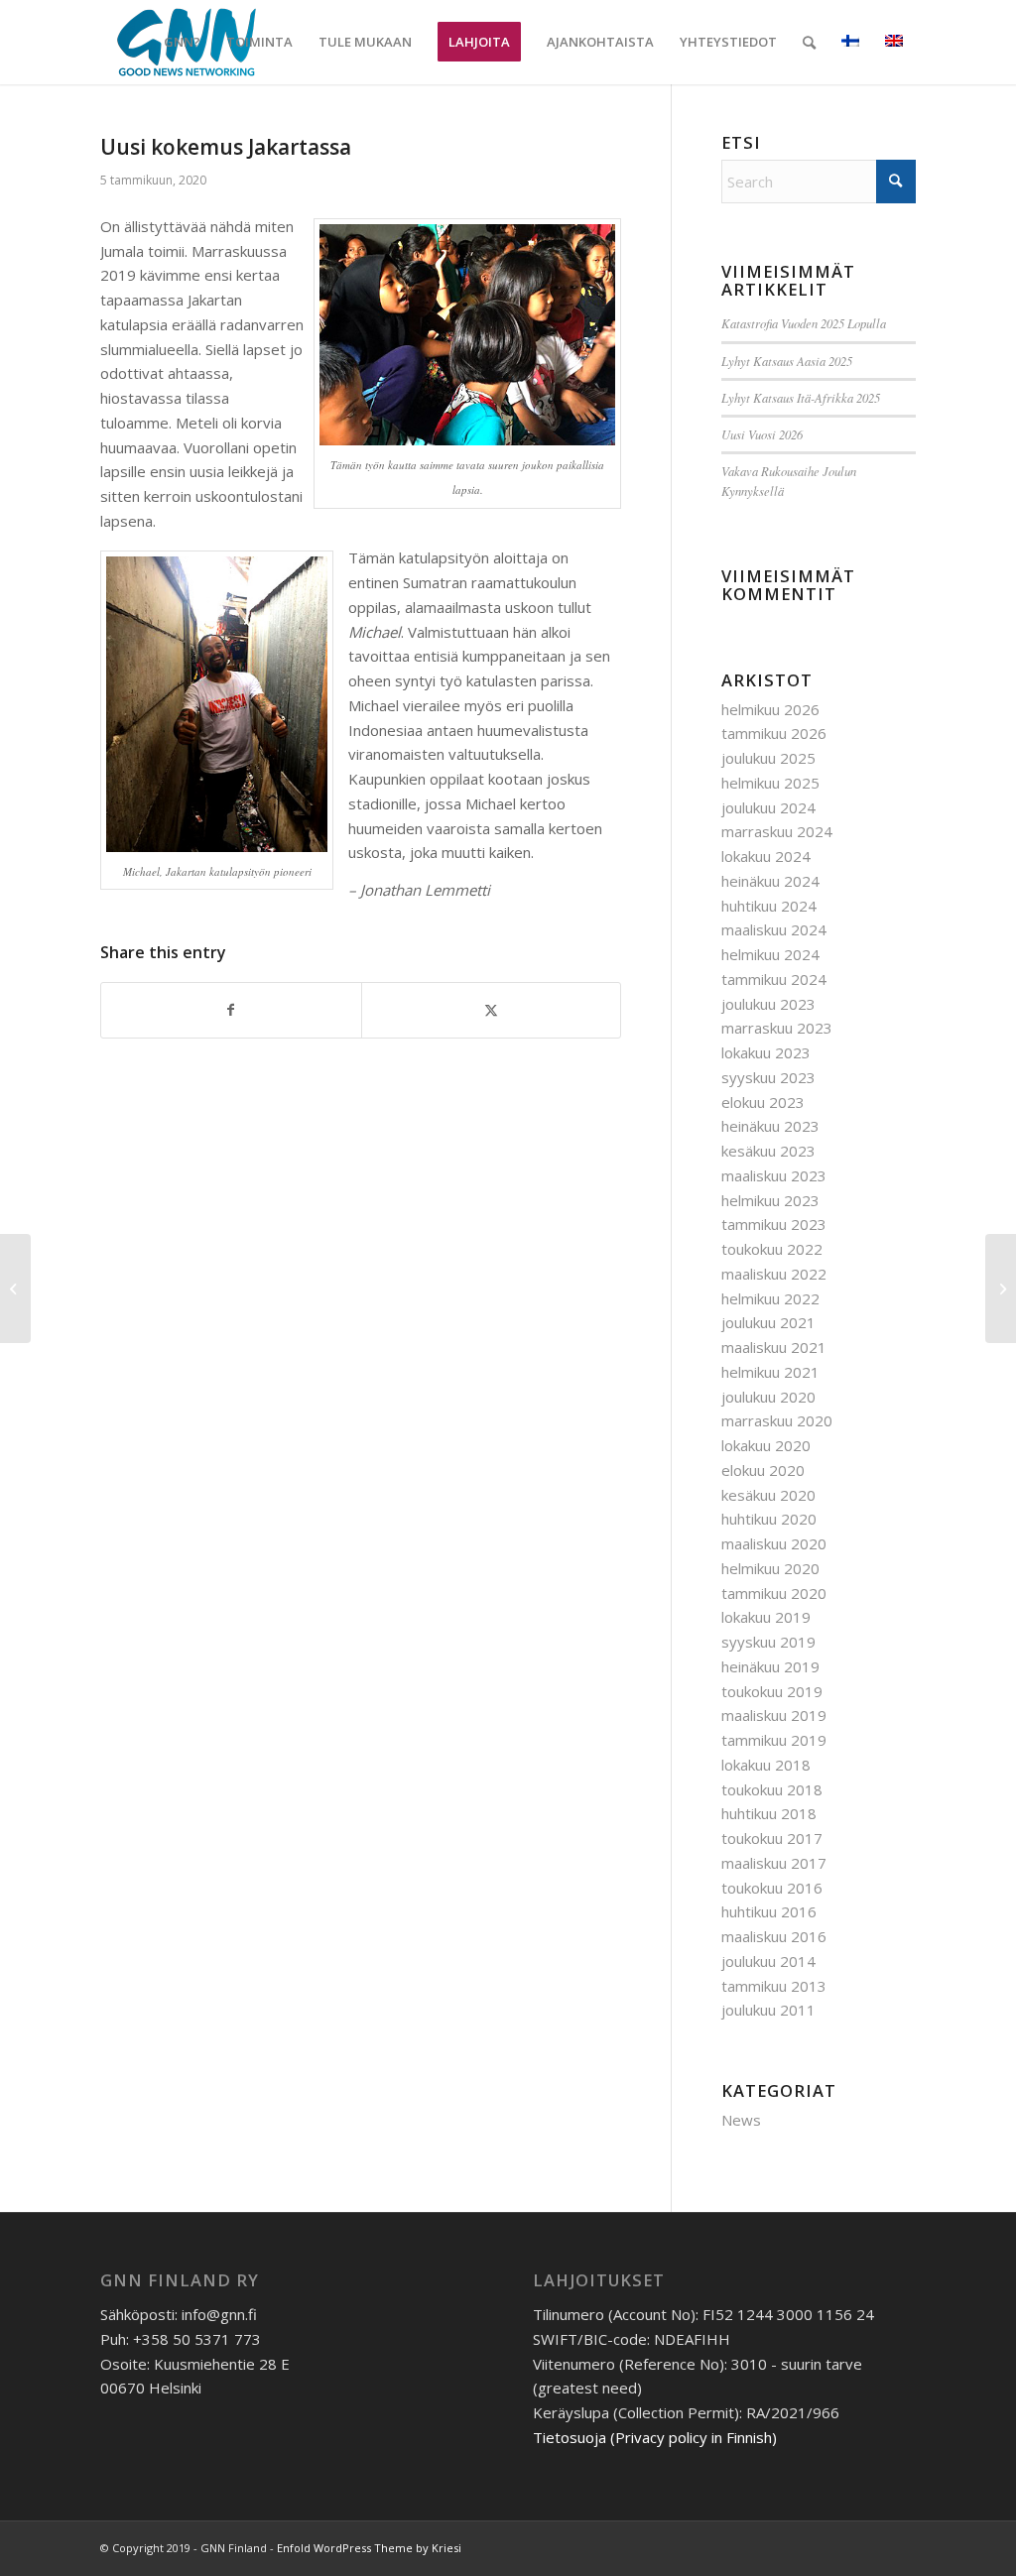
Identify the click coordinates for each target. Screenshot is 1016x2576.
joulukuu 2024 (768, 807)
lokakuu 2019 (766, 1617)
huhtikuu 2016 (769, 1911)
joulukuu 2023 (768, 1004)
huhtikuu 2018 (769, 1813)
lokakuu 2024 (766, 856)
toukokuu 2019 (772, 1691)
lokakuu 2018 (766, 1765)
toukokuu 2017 (772, 1838)
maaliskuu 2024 (774, 929)
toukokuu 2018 (772, 1789)
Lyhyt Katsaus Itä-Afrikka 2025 (801, 397)
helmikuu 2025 (770, 783)
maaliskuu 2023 (774, 1175)
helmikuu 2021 (770, 1372)
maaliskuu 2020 (774, 1543)
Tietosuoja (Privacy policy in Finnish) (655, 2437)
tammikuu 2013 (774, 1986)
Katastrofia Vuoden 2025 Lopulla (804, 323)
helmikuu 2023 (770, 1200)
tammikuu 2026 (774, 733)
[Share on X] (492, 1010)
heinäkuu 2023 (770, 1126)
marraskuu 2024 (777, 831)
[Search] (809, 42)
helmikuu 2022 (770, 1298)
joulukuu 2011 (768, 2010)
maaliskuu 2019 (774, 1715)
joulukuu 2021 (768, 1322)
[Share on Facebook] (231, 1010)
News (741, 2120)
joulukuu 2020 (768, 1397)
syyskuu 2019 (768, 1642)
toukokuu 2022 (772, 1249)
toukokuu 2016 (772, 1888)
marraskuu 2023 (777, 1028)
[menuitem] (182, 42)
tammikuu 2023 (774, 1224)
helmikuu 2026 (770, 709)
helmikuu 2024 (770, 954)
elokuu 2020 (763, 1470)
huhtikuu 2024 (769, 906)
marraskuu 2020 (777, 1420)
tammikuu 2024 (774, 979)
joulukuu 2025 (768, 758)
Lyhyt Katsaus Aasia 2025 (787, 361)
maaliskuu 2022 (774, 1274)
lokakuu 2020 (766, 1445)
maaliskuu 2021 (774, 1347)
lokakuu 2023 (766, 1052)
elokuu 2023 (763, 1102)
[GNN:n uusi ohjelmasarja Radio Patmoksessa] (15, 1288)
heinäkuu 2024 (770, 881)
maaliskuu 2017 (774, 1863)
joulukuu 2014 (768, 1961)
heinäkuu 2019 (770, 1666)
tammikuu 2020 (774, 1593)
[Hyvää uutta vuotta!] (1001, 1288)
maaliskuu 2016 (774, 1936)
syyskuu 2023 (768, 1077)
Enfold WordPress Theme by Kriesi (369, 2548)
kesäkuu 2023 (768, 1151)
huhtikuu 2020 (769, 1519)
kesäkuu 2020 (768, 1495)
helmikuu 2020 (770, 1568)
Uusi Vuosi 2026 (762, 434)
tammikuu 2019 (774, 1740)
